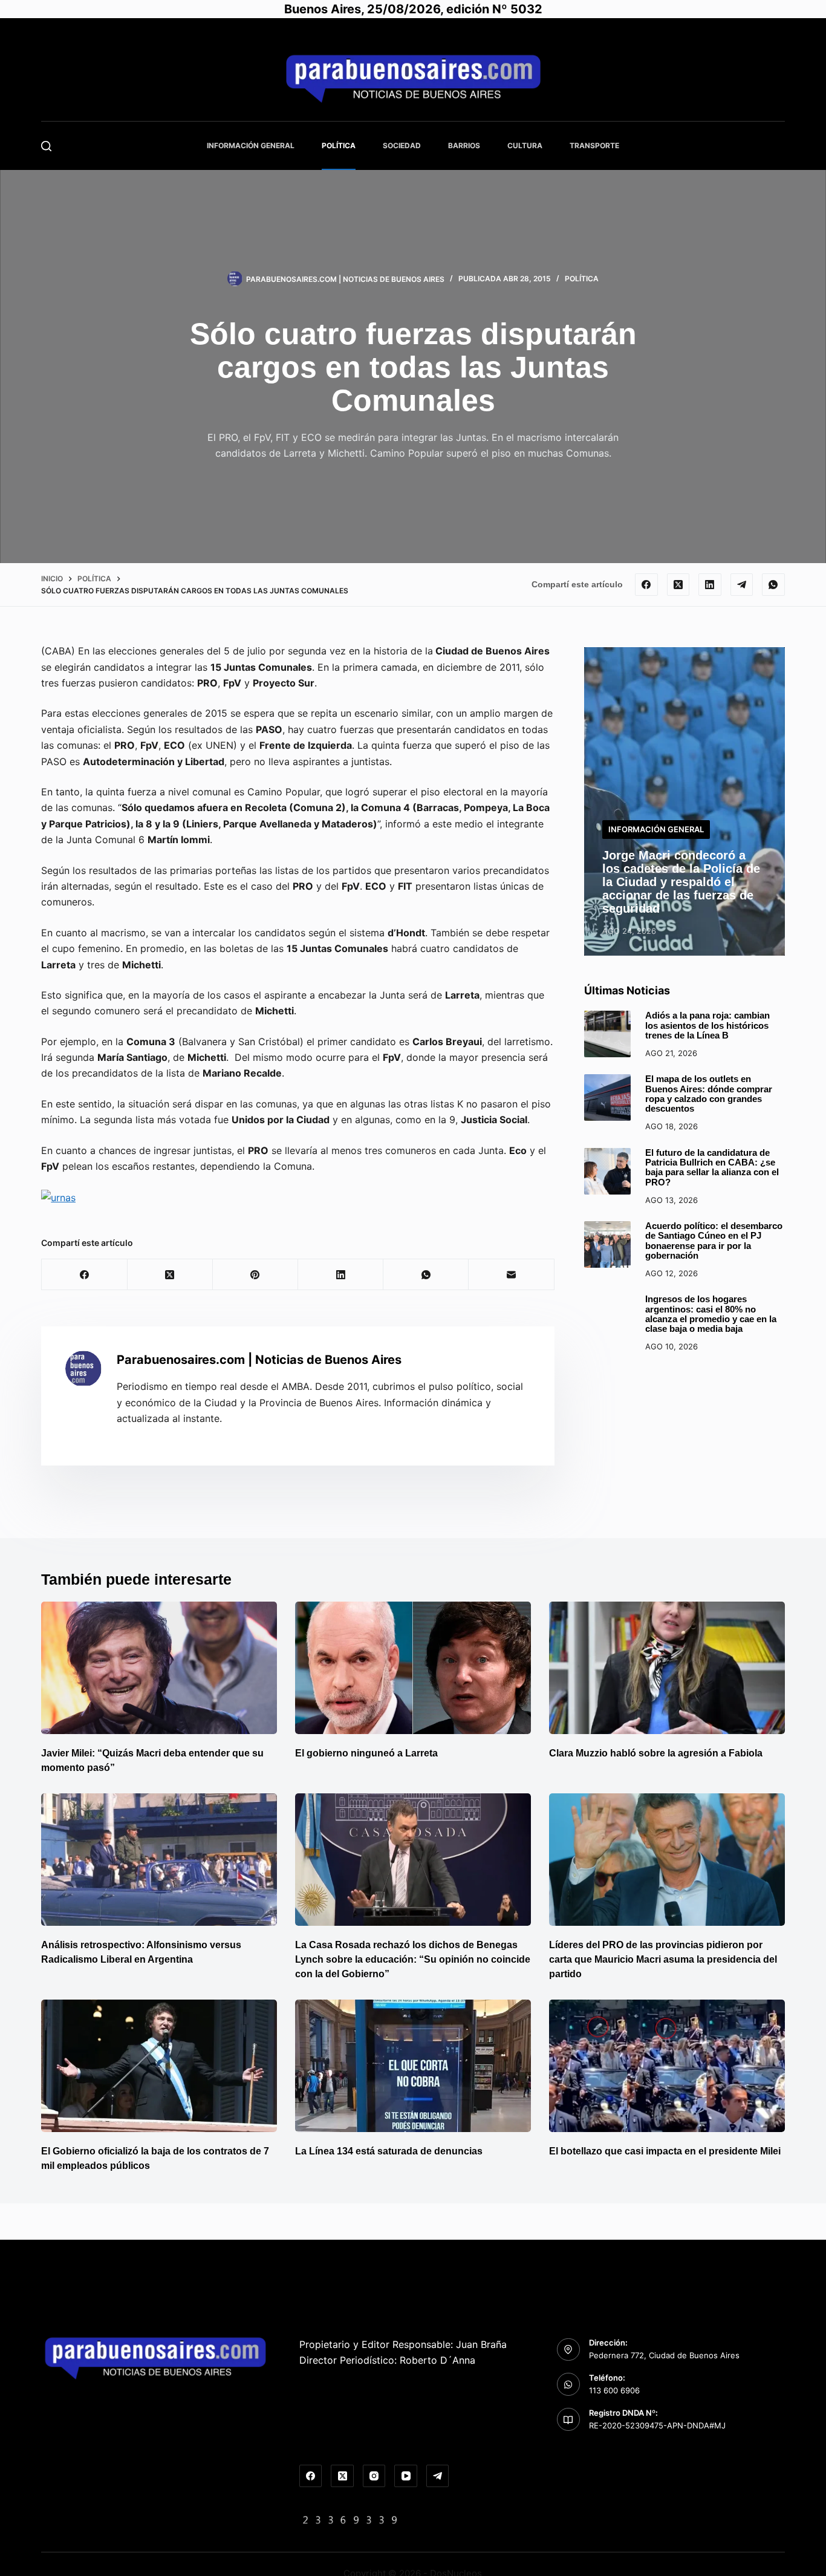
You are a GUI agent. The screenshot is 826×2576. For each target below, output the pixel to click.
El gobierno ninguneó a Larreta (366, 1753)
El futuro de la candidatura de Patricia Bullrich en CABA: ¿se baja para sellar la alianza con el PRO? (712, 1168)
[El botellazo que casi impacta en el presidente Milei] (667, 2066)
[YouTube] (406, 2476)
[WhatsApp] (773, 585)
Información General (251, 145)
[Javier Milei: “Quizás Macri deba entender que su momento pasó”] (159, 1668)
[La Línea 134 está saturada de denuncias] (413, 2066)
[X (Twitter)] (678, 585)
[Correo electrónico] (511, 1275)
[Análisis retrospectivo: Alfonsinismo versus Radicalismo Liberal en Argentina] (159, 1860)
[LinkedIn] (710, 585)
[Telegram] (742, 585)
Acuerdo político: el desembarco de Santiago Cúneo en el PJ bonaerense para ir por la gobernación (714, 1241)
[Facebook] (646, 585)
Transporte (594, 145)
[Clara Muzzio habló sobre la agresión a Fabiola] (667, 1668)
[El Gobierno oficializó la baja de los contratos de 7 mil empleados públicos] (159, 2066)
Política (339, 145)
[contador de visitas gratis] (350, 2519)
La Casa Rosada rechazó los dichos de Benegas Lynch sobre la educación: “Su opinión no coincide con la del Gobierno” (413, 1959)
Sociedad (402, 145)
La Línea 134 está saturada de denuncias (390, 2151)
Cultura (525, 145)
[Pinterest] (255, 1275)
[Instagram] (374, 2476)
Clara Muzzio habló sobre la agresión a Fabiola (656, 1753)
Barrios (464, 145)
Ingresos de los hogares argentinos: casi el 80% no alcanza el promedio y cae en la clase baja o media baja (711, 1314)
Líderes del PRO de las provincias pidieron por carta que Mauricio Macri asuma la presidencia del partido (663, 1959)
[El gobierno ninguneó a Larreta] (413, 1668)
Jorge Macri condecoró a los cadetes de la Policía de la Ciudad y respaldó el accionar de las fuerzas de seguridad (681, 882)
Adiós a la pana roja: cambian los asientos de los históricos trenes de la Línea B (707, 1026)
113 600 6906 (614, 2390)
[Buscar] (46, 146)
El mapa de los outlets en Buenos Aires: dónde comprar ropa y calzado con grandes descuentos (709, 1094)
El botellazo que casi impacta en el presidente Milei (665, 2151)
